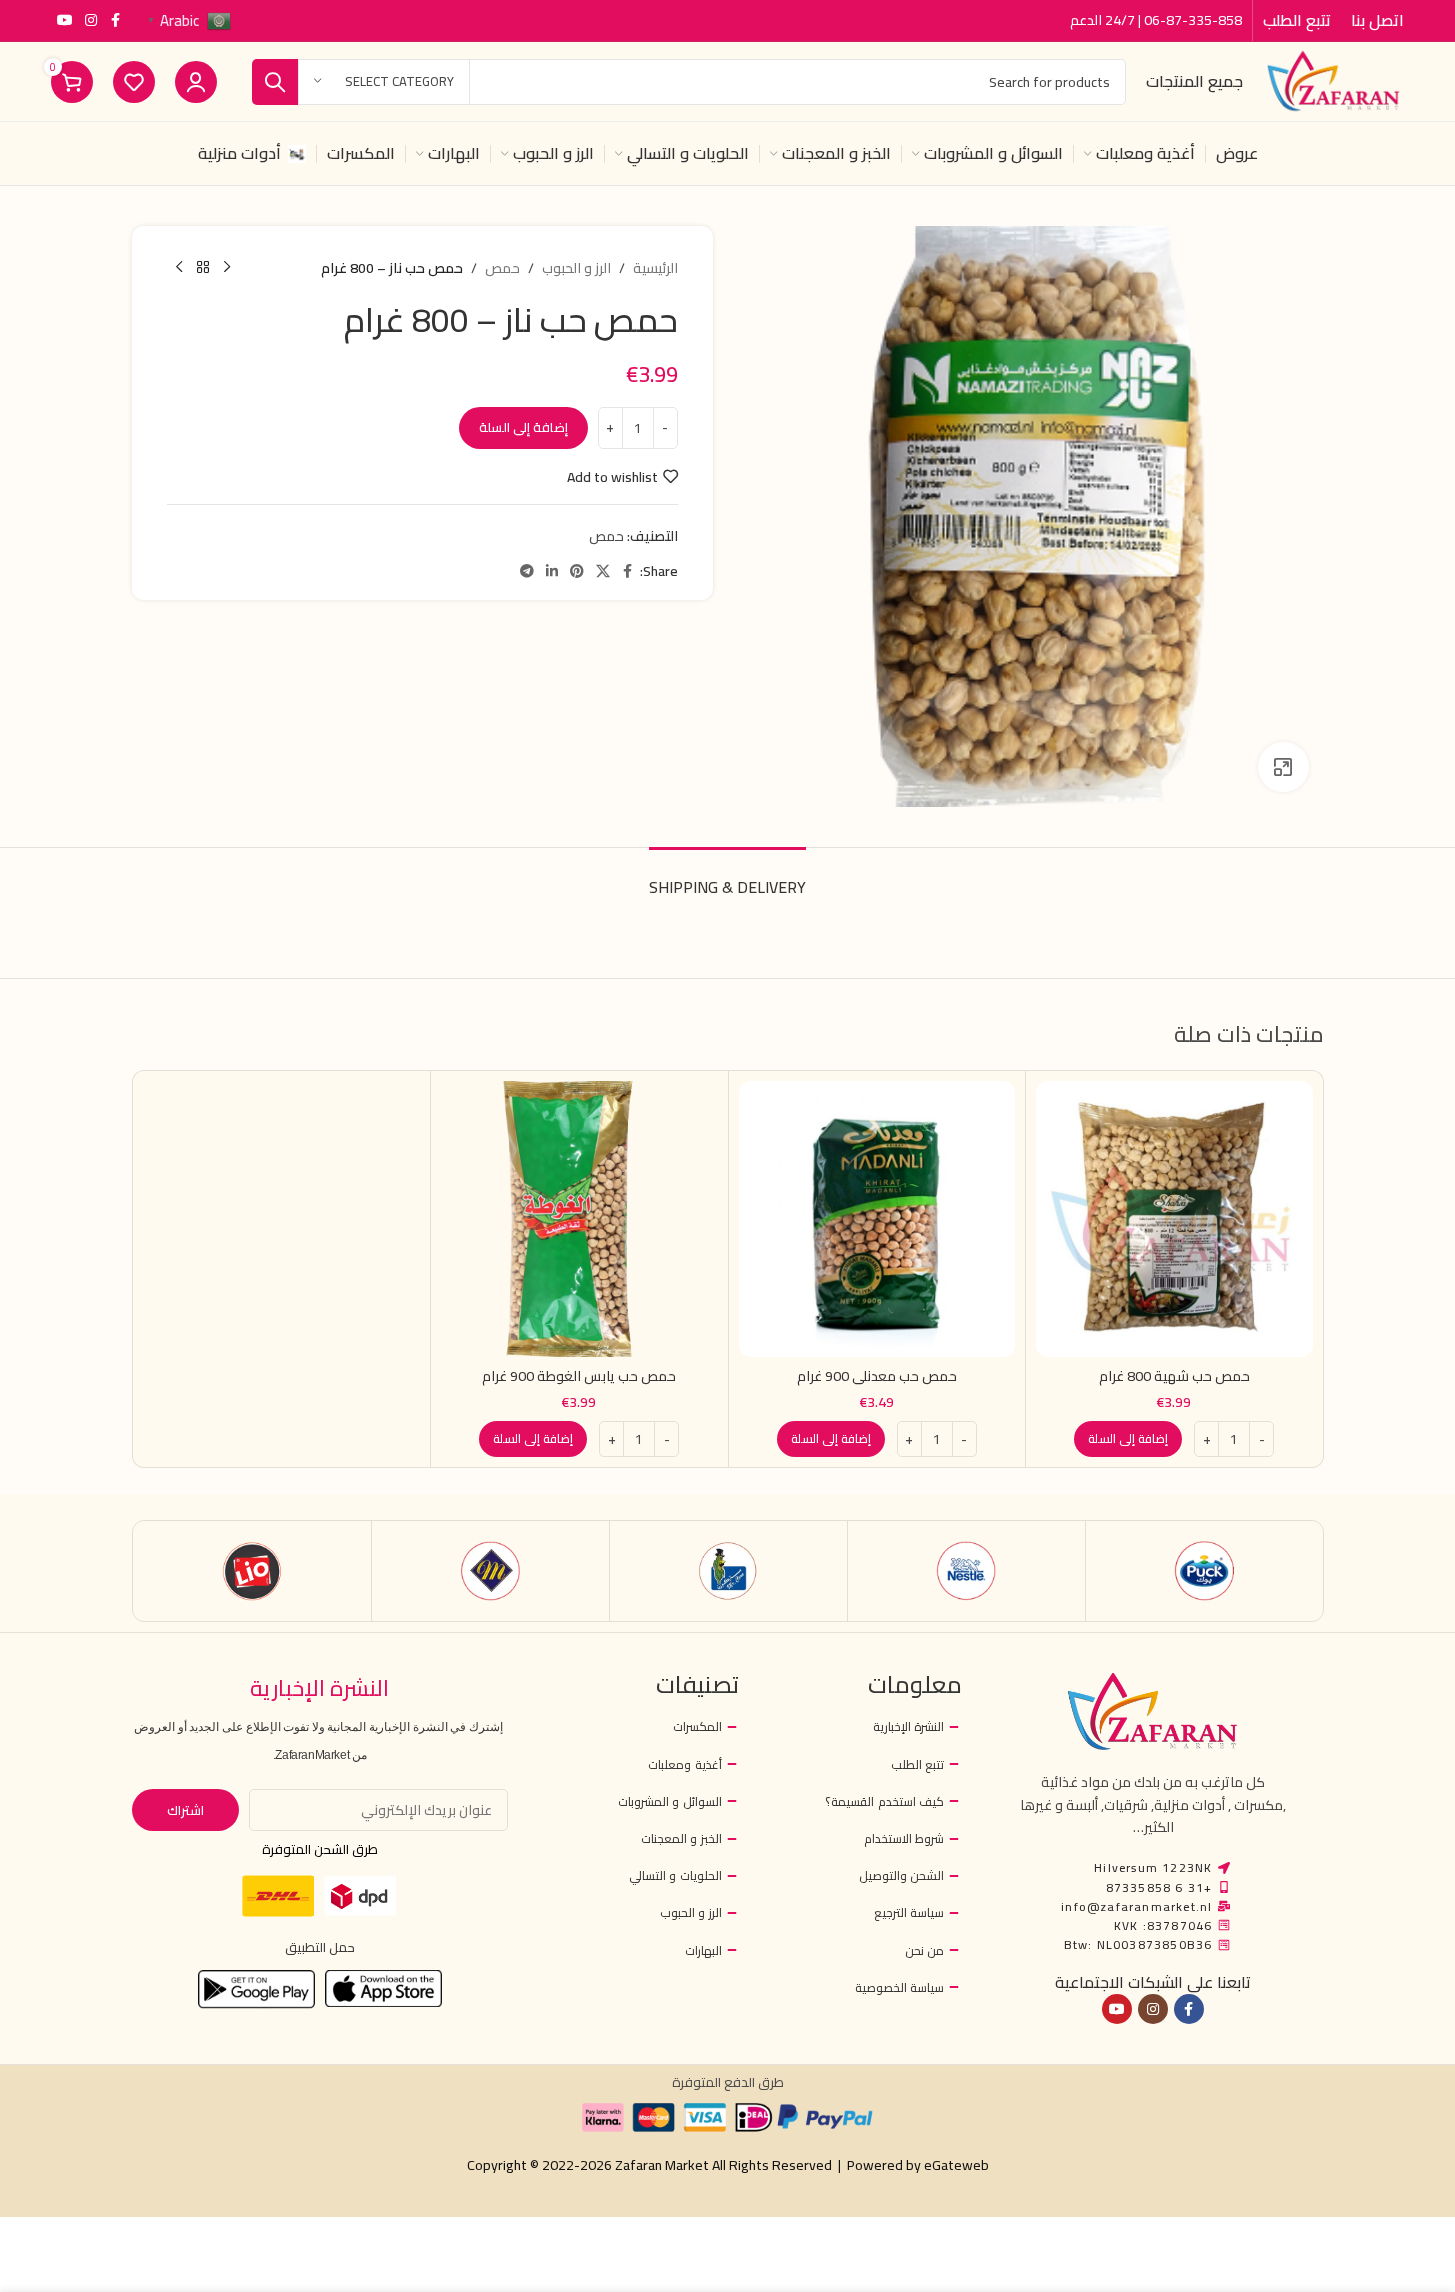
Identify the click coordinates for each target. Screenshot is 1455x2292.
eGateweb (956, 2165)
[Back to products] (203, 268)
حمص (502, 268)
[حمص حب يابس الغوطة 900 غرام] (579, 1219)
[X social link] (603, 571)
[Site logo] (1333, 80)
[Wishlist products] (134, 82)
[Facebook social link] (115, 20)
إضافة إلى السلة (523, 427)
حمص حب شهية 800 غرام (1174, 1376)
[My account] (196, 82)
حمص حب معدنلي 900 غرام (877, 1376)
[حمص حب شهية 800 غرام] (1174, 1219)
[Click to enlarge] (1283, 767)
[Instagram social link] (91, 20)
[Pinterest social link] (577, 571)
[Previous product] (227, 268)
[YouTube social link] (65, 20)
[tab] (727, 877)
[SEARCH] (275, 82)
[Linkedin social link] (552, 571)
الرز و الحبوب (576, 268)
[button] (1128, 1439)
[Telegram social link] (527, 571)
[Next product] (179, 268)
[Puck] (1204, 1571)
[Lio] (252, 1571)
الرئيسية (655, 268)
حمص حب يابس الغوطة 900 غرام (579, 1376)
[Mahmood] (490, 1571)
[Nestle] (966, 1571)
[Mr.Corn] (728, 1571)
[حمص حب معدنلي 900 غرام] (877, 1219)
